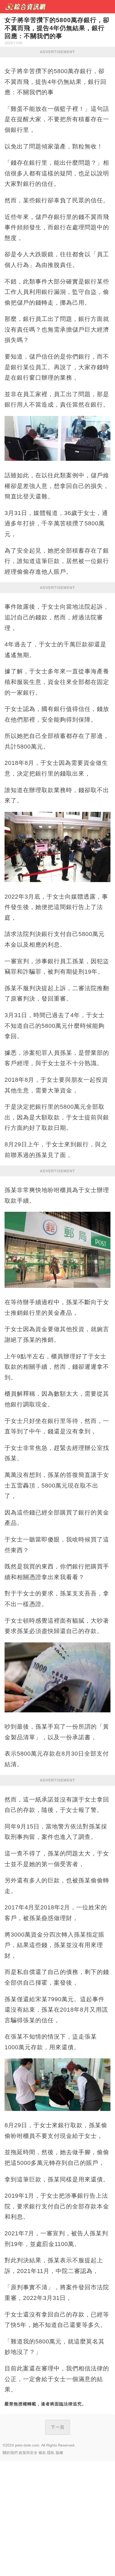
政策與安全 (28, 2453)
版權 (59, 2453)
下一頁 (58, 2427)
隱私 (51, 2453)
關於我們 (10, 2453)
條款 (42, 2453)
